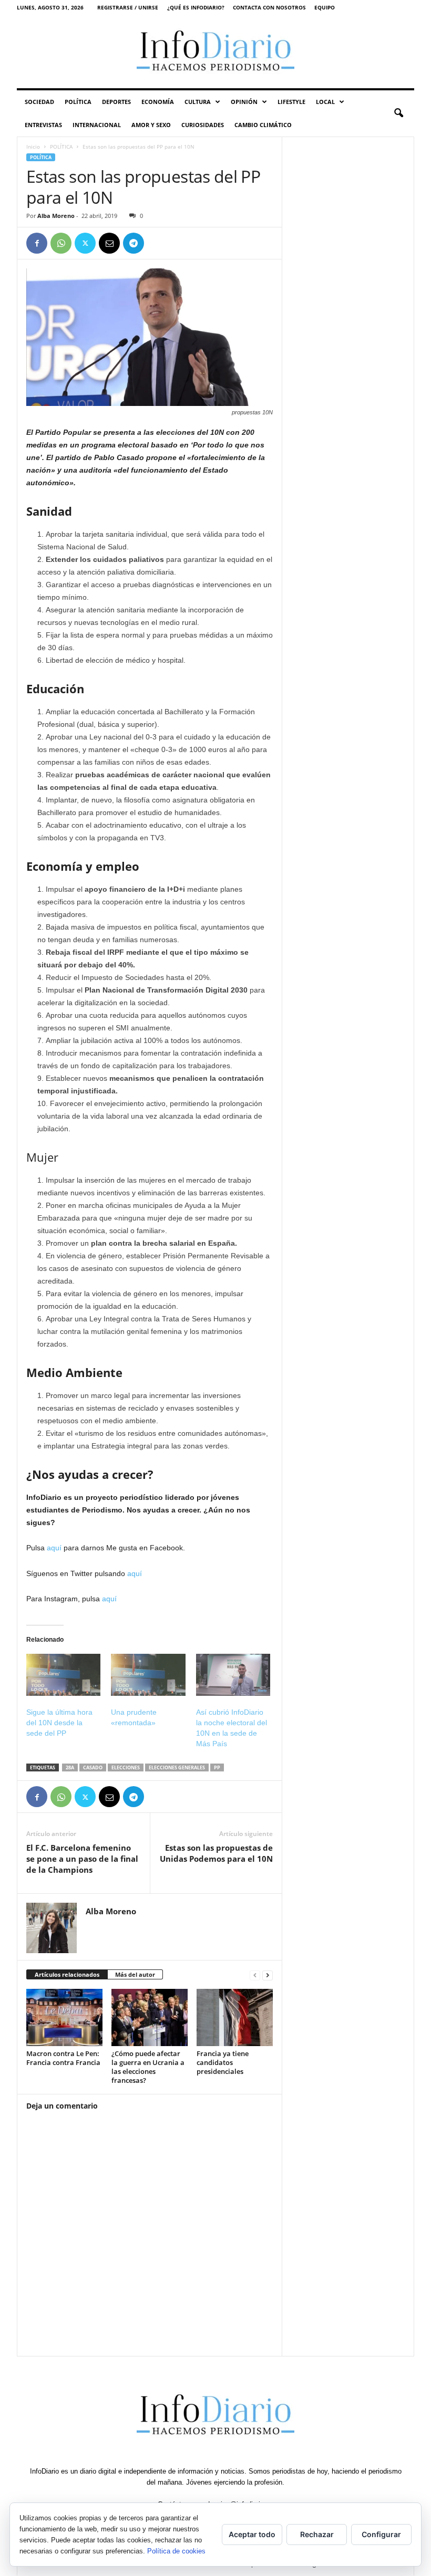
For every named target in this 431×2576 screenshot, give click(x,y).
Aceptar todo (252, 2534)
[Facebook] (37, 243)
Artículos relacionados (67, 1974)
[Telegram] (134, 243)
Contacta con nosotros (269, 7)
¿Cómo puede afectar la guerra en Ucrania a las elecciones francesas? (148, 2067)
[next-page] (268, 1975)
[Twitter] (85, 243)
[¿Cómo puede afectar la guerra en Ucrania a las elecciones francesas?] (150, 2017)
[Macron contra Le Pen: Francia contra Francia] (64, 2017)
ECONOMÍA (158, 102)
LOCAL (325, 102)
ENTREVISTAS (43, 125)
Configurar (381, 2534)
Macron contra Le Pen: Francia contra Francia (63, 2058)
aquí (54, 1548)
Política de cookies (176, 2551)
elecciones (126, 1767)
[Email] (109, 243)
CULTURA (198, 102)
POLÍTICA (78, 102)
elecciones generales (177, 1767)
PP (217, 1767)
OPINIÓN (244, 102)
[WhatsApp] (61, 243)
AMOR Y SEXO (151, 125)
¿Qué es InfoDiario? (196, 7)
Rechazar (317, 2534)
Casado (93, 1767)
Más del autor (135, 1974)
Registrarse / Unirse (128, 7)
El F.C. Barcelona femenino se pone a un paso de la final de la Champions (82, 1859)
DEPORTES (116, 102)
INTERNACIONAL (97, 125)
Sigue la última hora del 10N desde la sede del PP (59, 1723)
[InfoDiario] (215, 52)
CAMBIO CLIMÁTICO (263, 125)
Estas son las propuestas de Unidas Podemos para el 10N (216, 1853)
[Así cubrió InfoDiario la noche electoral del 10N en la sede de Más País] (233, 1675)
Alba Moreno (56, 216)
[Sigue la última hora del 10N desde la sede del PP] (63, 1675)
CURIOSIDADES (203, 125)
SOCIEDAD (39, 102)
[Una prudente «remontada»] (148, 1675)
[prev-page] (255, 1975)
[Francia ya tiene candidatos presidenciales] (235, 2017)
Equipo (325, 7)
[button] (398, 113)
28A (70, 1767)
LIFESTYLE (291, 102)
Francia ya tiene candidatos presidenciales (223, 2062)
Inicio (33, 147)
